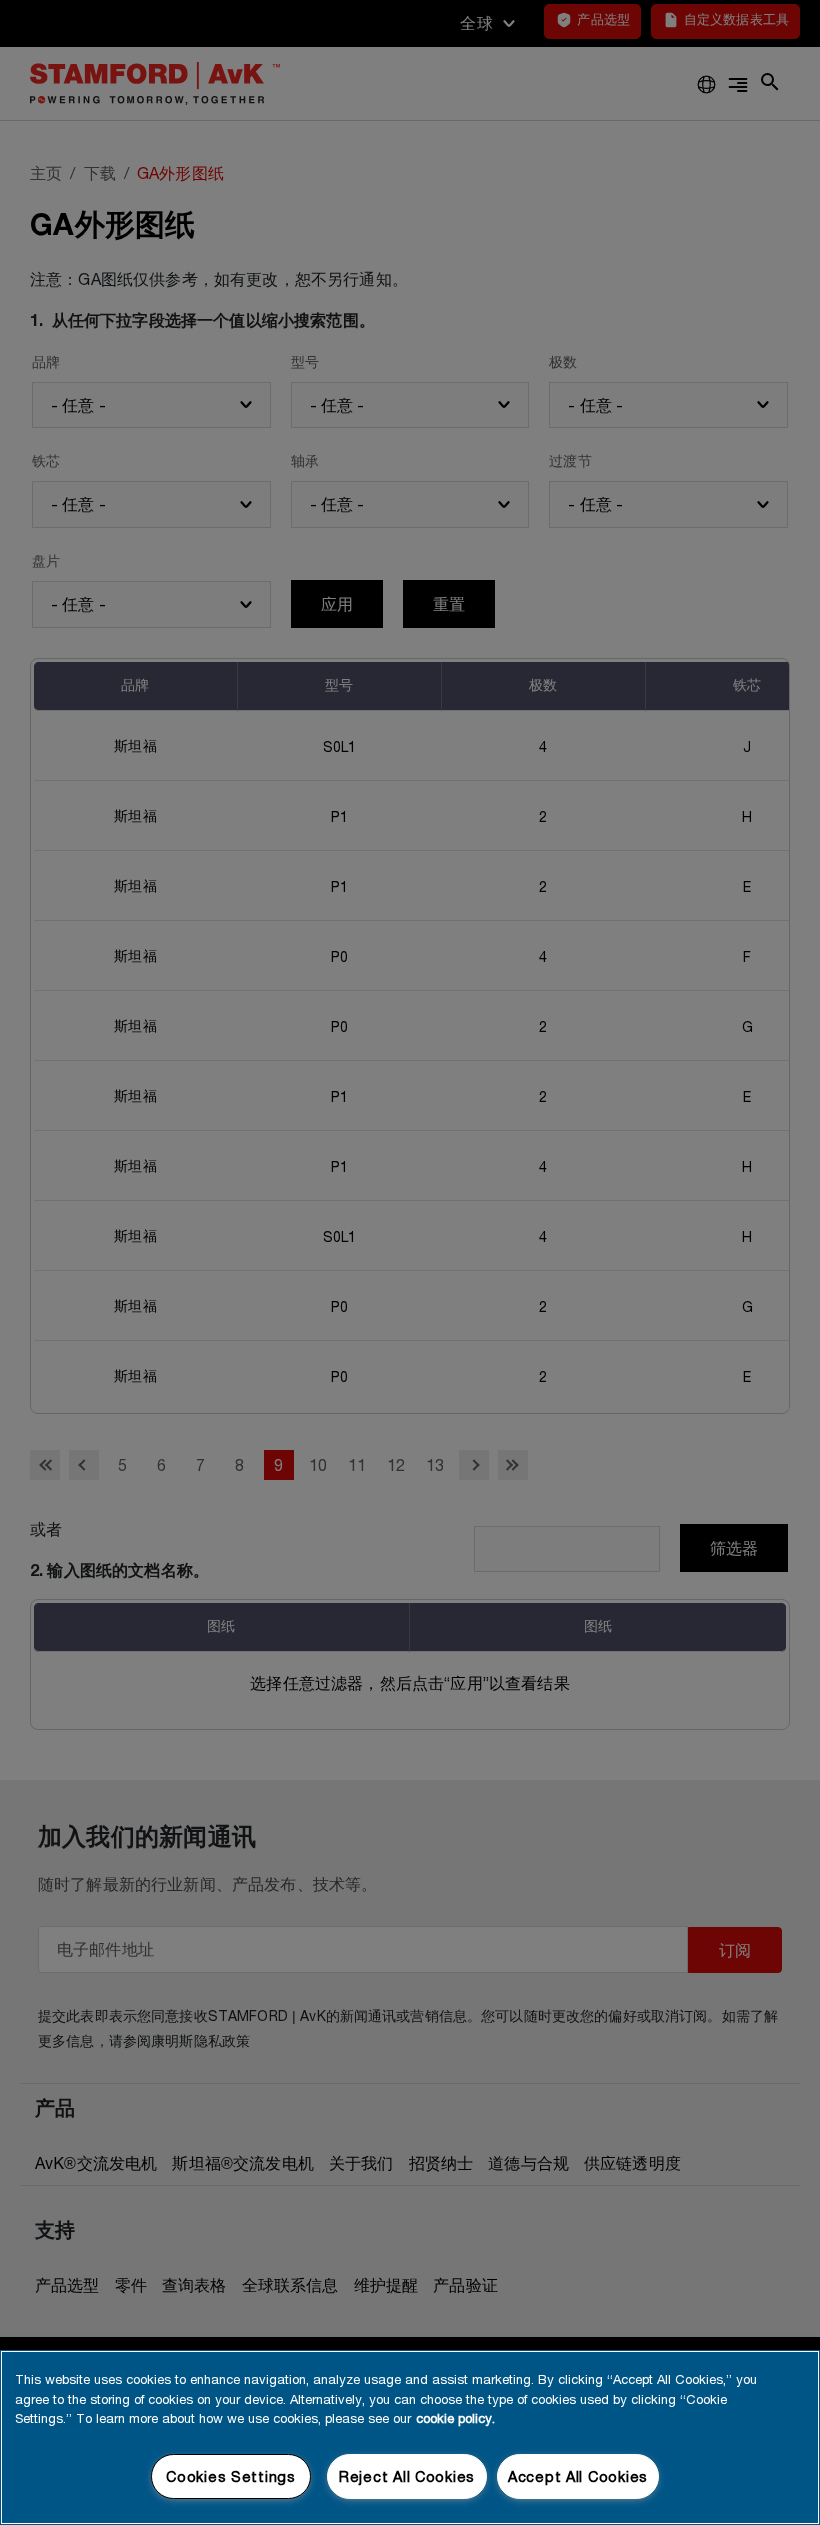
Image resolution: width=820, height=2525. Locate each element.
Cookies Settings (231, 2476)
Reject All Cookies (407, 2476)
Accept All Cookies (578, 2476)
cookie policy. (455, 2418)
